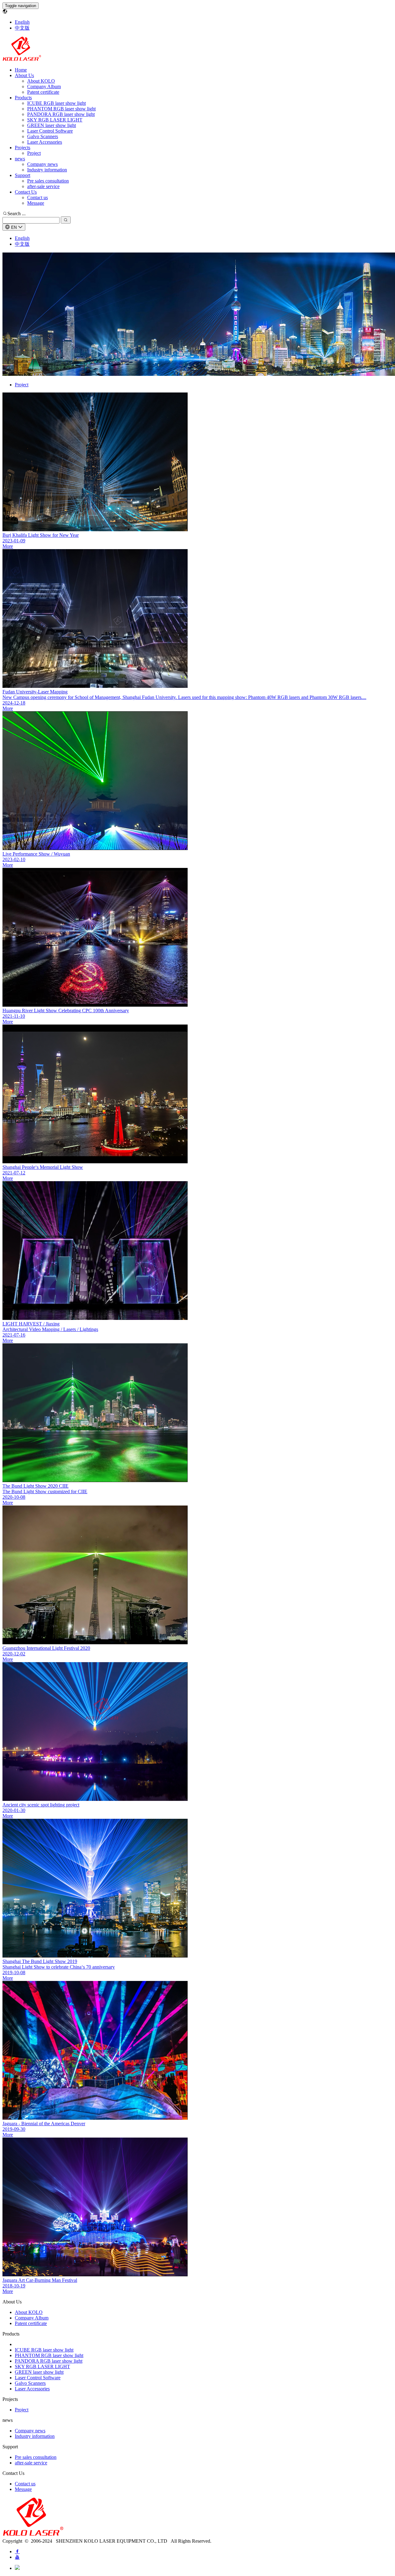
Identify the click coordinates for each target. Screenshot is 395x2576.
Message (36, 203)
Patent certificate (43, 92)
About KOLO (41, 81)
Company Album (44, 86)
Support (23, 175)
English (22, 22)
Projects (23, 148)
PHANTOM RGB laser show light (61, 109)
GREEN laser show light (52, 125)
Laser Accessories (45, 142)
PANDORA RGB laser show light (61, 114)
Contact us (37, 197)
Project (34, 153)
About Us (24, 75)
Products (23, 98)
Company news (42, 164)
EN (14, 227)
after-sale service (43, 186)
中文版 (22, 28)
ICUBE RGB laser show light (56, 103)
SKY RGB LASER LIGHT (55, 120)
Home (21, 70)
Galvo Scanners (43, 136)
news (20, 159)
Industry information (47, 170)
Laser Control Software (50, 131)
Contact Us (26, 192)
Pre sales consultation (48, 181)
